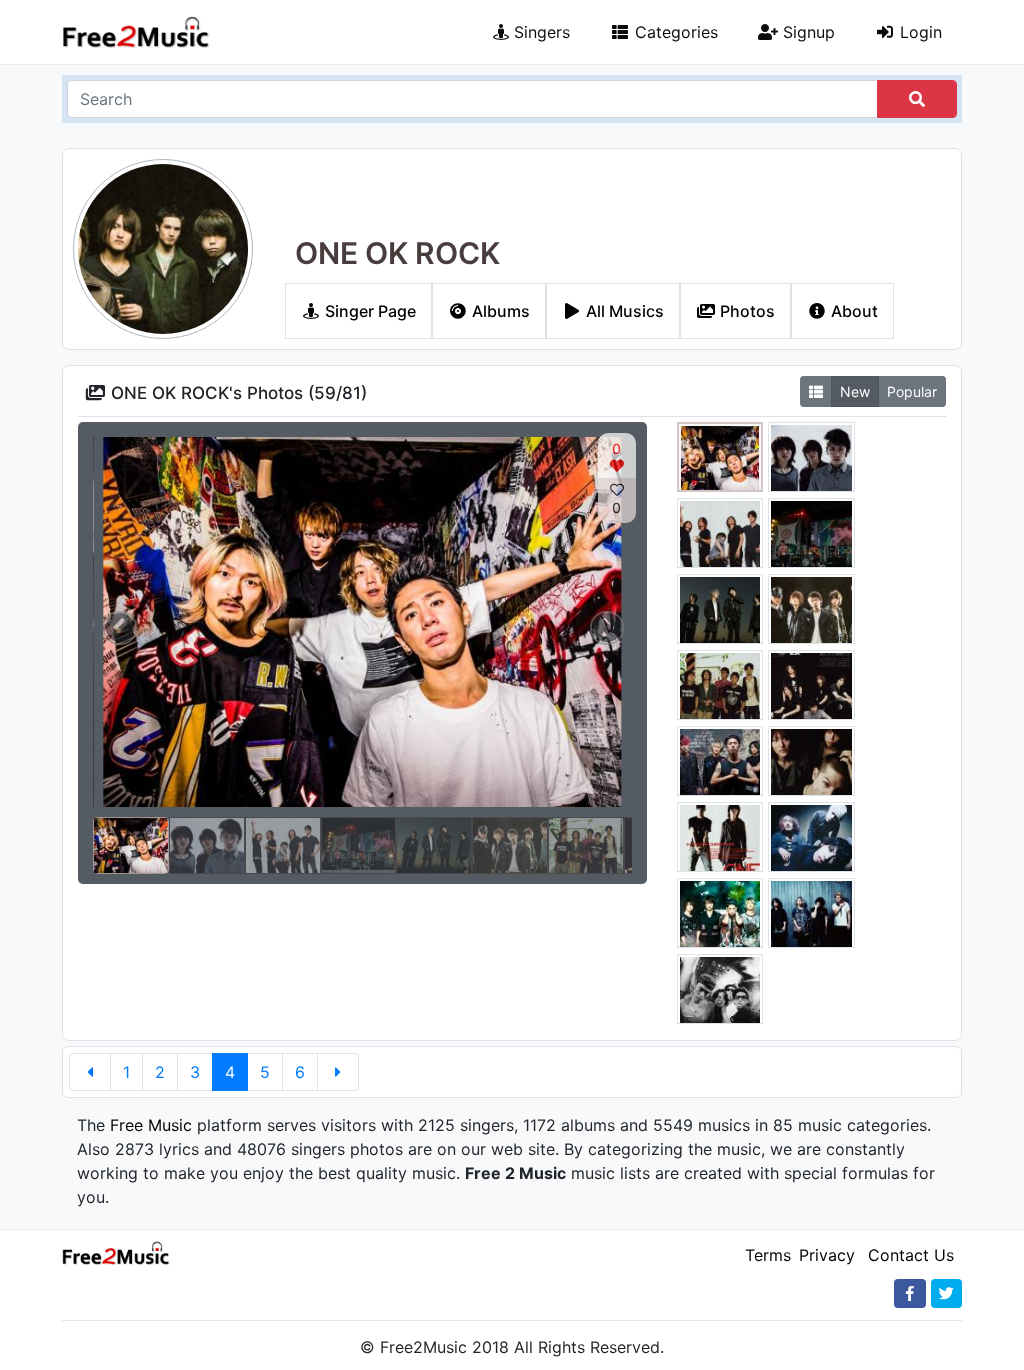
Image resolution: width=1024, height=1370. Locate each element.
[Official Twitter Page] (946, 1293)
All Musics (623, 311)
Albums (499, 311)
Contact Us (911, 1255)
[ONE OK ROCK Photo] (720, 460)
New (855, 391)
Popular (912, 391)
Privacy (827, 1255)
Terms (768, 1255)
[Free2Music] (136, 32)
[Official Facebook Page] (910, 1293)
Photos (745, 311)
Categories (674, 32)
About (852, 311)
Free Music (151, 1125)
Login (918, 32)
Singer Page (368, 311)
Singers (539, 32)
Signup (806, 32)
